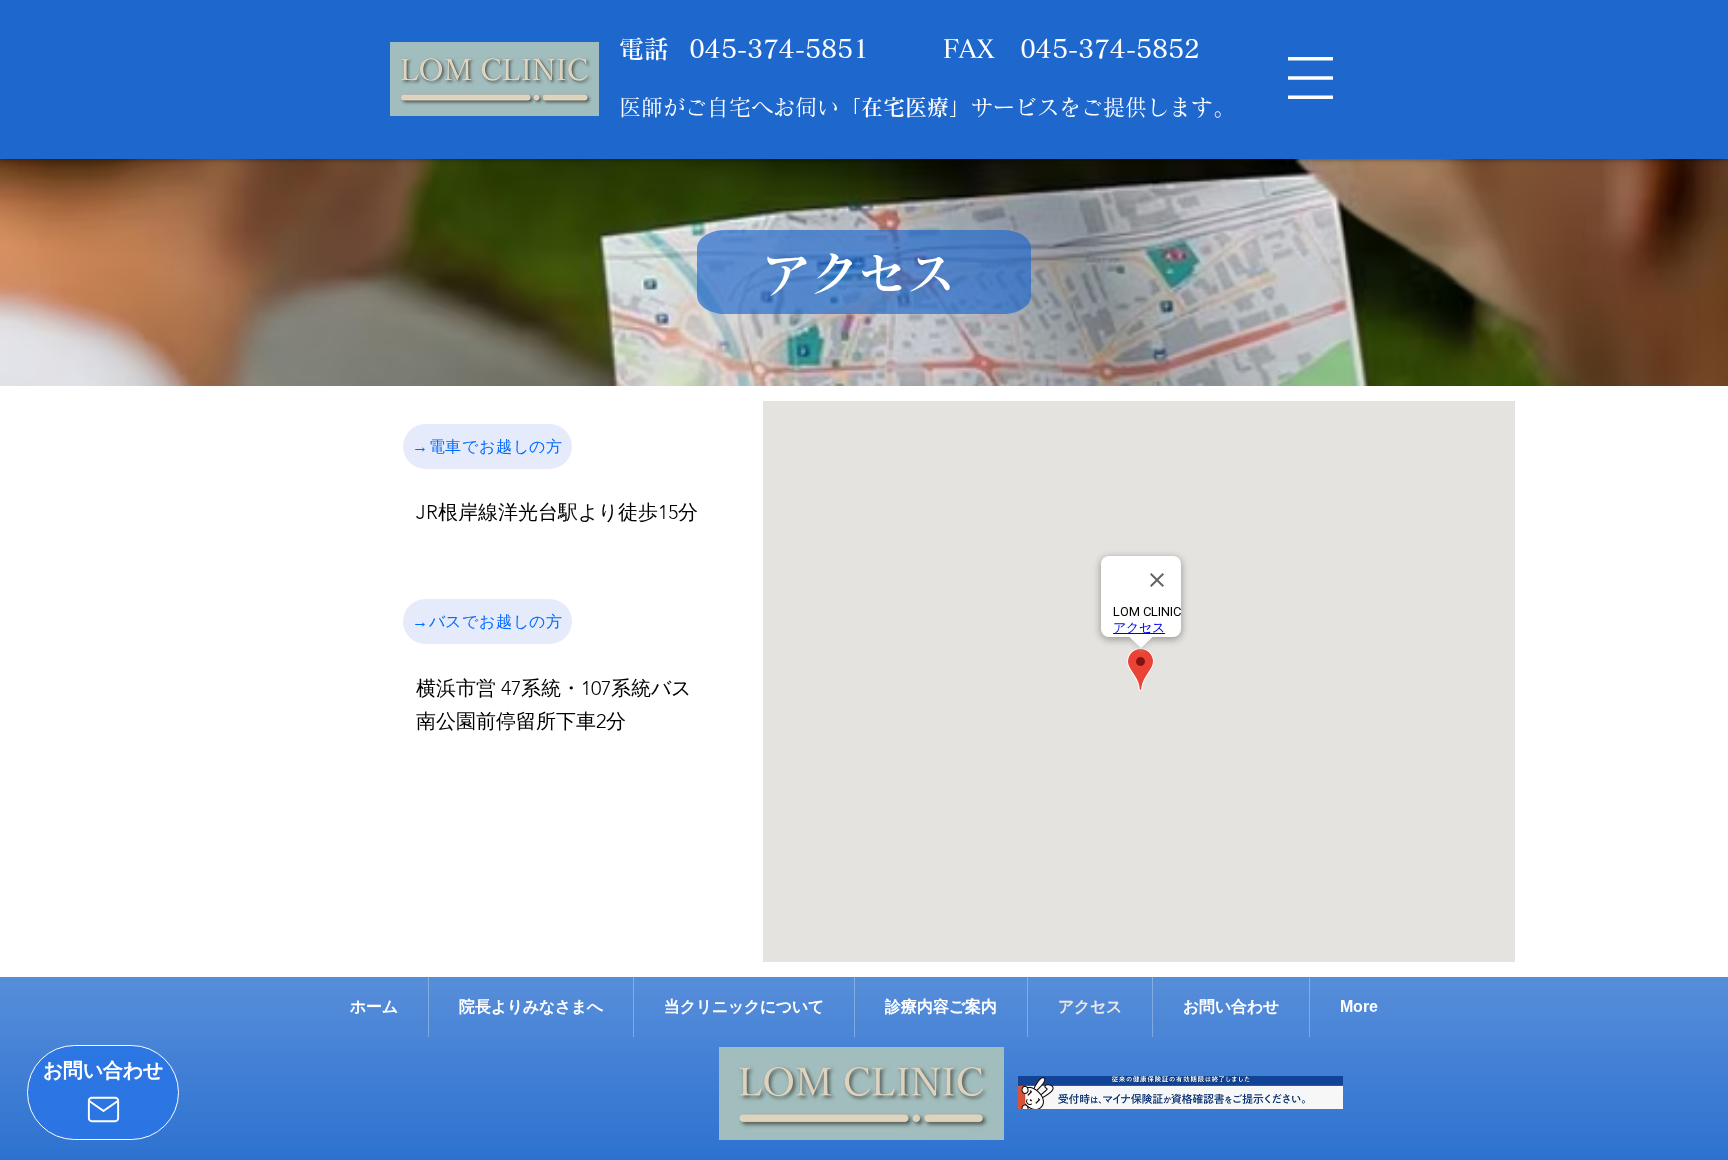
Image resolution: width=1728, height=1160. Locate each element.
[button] (1310, 78)
